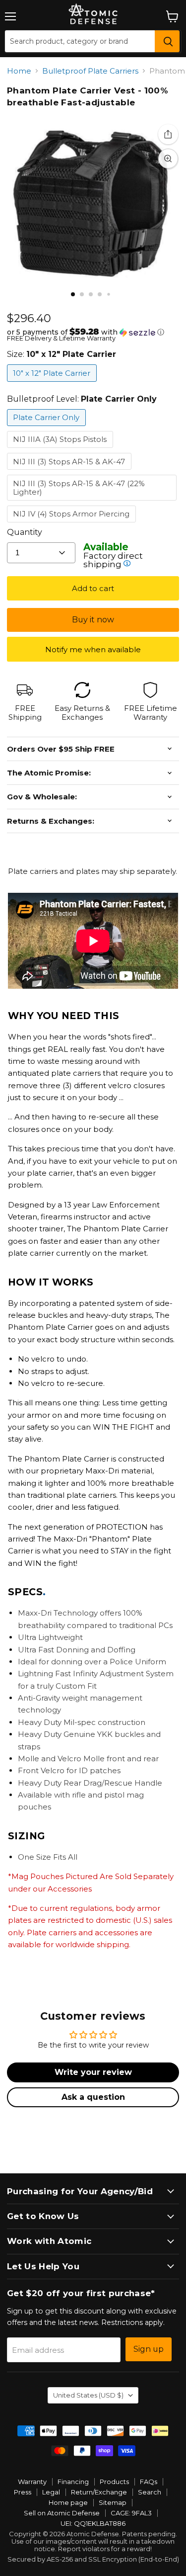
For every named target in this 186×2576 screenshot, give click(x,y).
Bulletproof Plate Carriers (90, 71)
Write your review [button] (93, 2072)
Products (114, 2482)
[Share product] (168, 134)
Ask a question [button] (93, 2097)
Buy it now (93, 620)
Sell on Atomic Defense (62, 2513)
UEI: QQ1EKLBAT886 (93, 2523)
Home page (68, 2502)
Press (23, 2492)
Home (19, 71)
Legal (51, 2492)
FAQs (149, 2482)
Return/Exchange (99, 2492)
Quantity (25, 532)
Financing (73, 2482)
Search (150, 2492)
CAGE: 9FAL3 (131, 2513)
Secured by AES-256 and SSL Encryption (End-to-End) (93, 2559)
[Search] (167, 41)
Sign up (149, 2349)
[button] (93, 332)
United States (88, 2395)
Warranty (32, 2482)
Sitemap (113, 2502)
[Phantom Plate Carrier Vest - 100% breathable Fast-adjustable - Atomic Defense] (73, 294)
